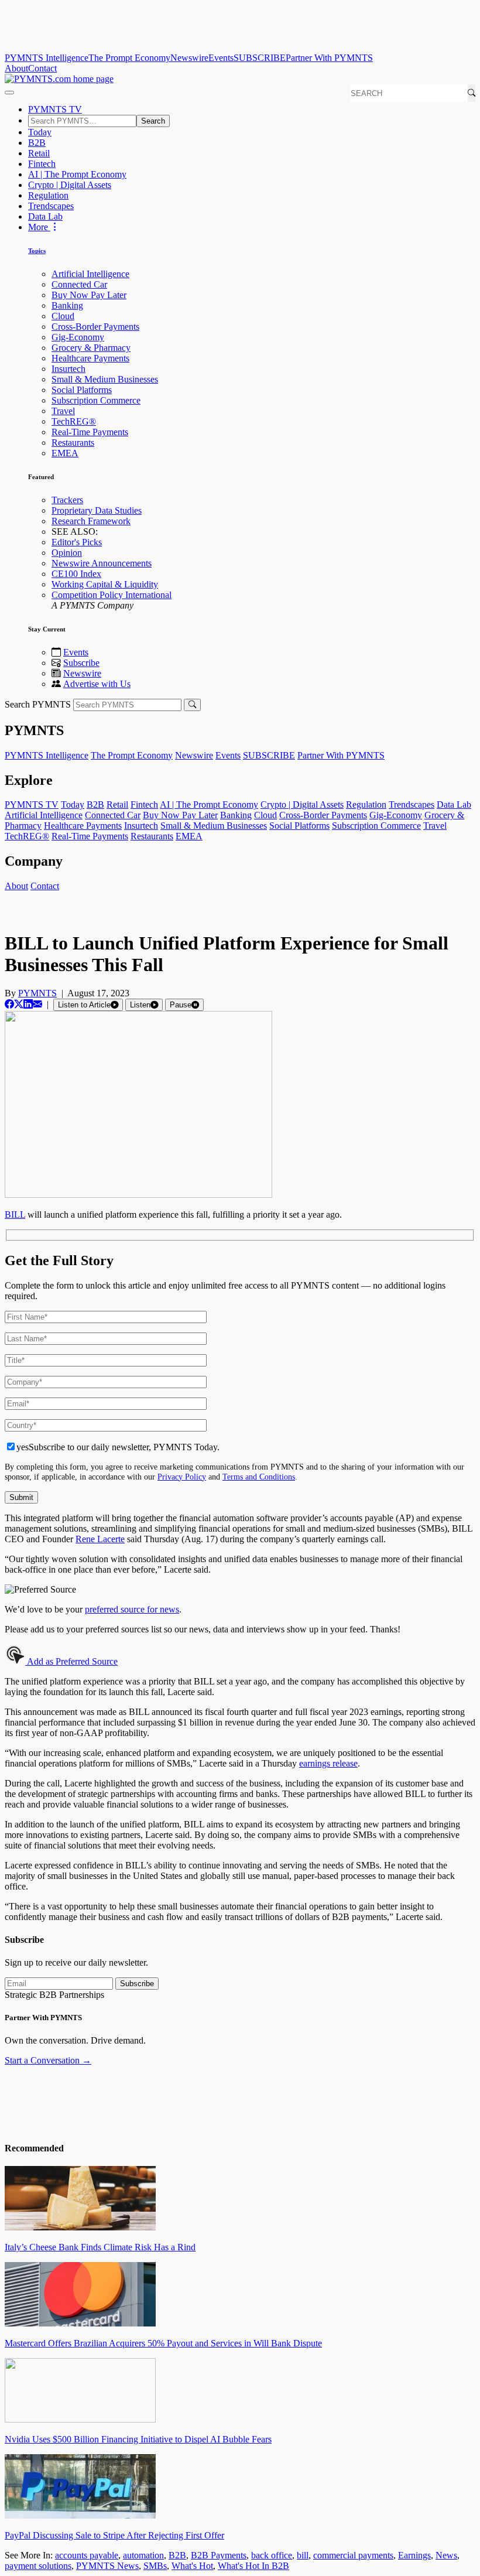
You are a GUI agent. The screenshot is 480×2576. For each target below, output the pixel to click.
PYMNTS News (107, 2566)
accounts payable (87, 2555)
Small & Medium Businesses (105, 379)
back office (272, 2555)
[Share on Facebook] (9, 1004)
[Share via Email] (37, 1004)
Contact (42, 68)
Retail (39, 153)
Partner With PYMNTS (329, 58)
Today (40, 132)
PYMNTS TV (55, 109)
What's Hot (192, 2566)
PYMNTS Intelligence (47, 58)
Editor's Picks (77, 542)
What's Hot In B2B (253, 2566)
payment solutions (38, 2566)
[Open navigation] (9, 93)
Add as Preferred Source (71, 1661)
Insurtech (68, 369)
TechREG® (74, 421)
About (16, 68)
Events (221, 58)
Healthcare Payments (90, 358)
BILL (15, 1214)
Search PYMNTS (38, 704)
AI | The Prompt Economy (77, 174)
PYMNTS (37, 993)
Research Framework (91, 521)
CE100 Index (76, 574)
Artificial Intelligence (90, 274)
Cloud (63, 316)
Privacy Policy (182, 1477)
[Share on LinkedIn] (28, 1004)
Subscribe (81, 663)
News (446, 2555)
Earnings (414, 2555)
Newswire (189, 58)
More (39, 227)
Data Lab (45, 216)
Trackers (67, 500)
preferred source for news (132, 1609)
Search (153, 121)
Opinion (67, 553)
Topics (37, 251)
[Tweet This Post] (19, 1004)
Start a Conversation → (48, 2060)
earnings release (328, 1763)
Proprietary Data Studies (97, 510)
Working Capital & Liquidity (105, 584)
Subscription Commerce (96, 400)
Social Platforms (82, 390)
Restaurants (73, 443)
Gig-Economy (78, 337)
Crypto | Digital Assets (70, 185)
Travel (63, 411)
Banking (67, 305)
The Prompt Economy (129, 58)
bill (303, 2555)
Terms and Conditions (259, 1477)
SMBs (155, 2566)
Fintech (42, 164)
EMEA (65, 453)
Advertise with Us (97, 684)
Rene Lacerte (100, 1539)
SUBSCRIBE (260, 58)
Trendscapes (51, 206)
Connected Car (79, 284)
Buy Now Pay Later (89, 295)
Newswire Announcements (102, 563)
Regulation (48, 195)
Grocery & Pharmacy (91, 348)
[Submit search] (192, 705)
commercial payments (353, 2555)
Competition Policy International (112, 595)
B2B (37, 143)
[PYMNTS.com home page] (59, 79)
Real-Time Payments (90, 432)
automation (143, 2555)
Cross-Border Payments (95, 327)
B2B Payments (219, 2555)
